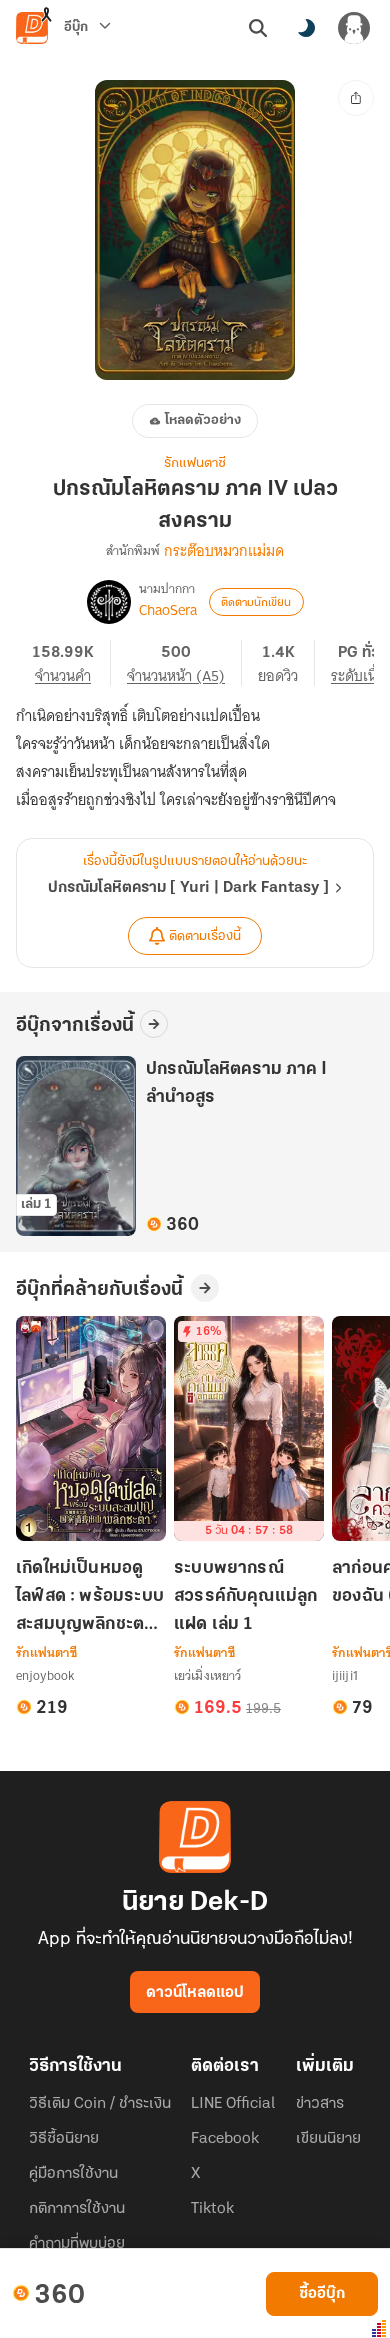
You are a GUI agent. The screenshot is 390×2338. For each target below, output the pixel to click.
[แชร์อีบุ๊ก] (356, 98)
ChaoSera (168, 610)
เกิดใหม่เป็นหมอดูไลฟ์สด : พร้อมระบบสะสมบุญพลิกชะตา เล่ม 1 (90, 1598)
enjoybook (45, 1675)
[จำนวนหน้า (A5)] (184, 663)
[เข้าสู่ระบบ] (354, 28)
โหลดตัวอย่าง (203, 420)
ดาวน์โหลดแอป (195, 1993)
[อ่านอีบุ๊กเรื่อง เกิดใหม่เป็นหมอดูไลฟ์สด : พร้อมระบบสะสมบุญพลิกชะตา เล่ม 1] (91, 1428)
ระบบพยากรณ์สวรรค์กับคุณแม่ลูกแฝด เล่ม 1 (245, 1597)
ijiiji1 (345, 1675)
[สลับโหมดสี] (306, 28)
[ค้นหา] (258, 28)
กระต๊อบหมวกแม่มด (224, 551)
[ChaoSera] (109, 602)
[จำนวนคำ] (71, 663)
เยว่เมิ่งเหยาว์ (207, 1675)
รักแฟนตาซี (195, 463)
